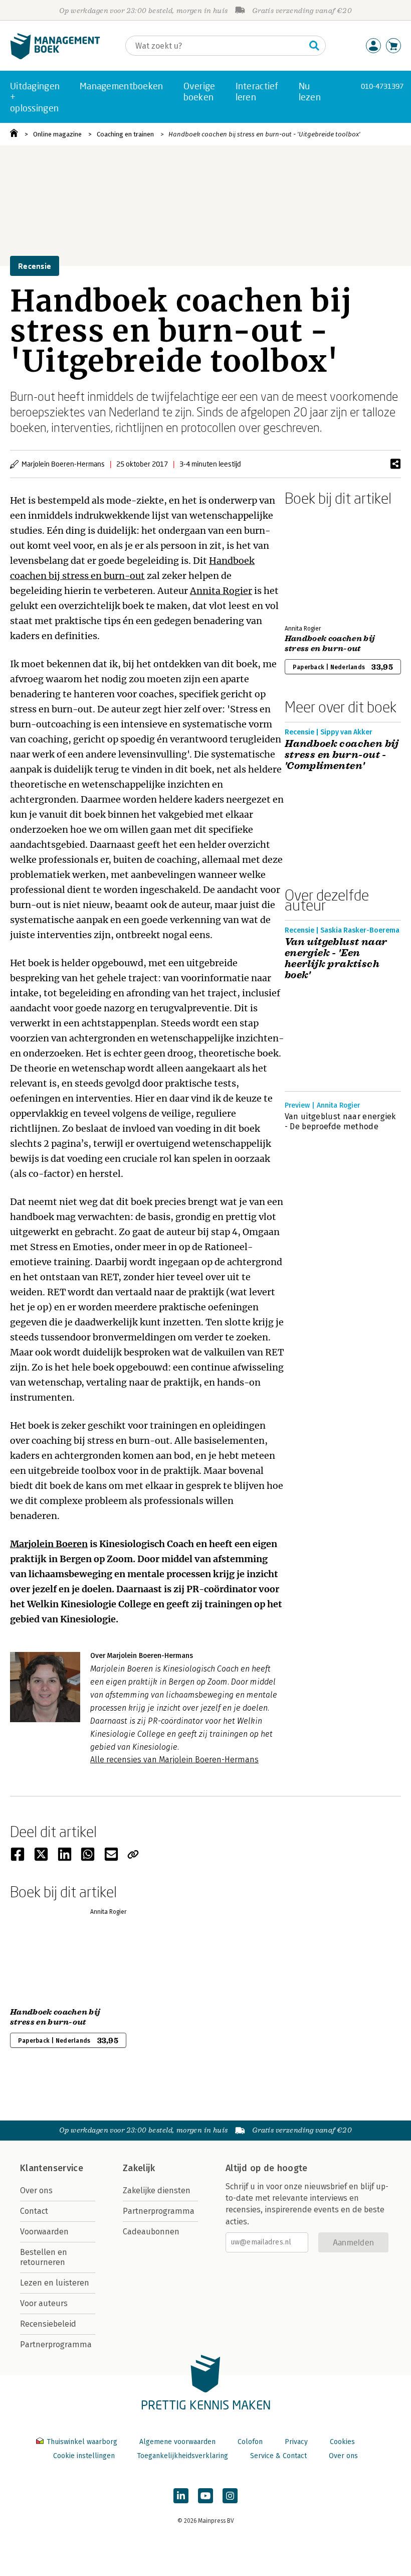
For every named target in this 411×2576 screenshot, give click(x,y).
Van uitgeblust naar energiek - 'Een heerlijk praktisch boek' (336, 959)
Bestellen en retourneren (44, 2257)
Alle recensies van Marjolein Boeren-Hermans (174, 1760)
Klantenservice (52, 2168)
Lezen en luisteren (55, 2283)
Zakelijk (139, 2168)
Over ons (36, 2190)
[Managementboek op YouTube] (205, 2496)
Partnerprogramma (56, 2344)
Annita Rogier (221, 591)
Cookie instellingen (84, 2456)
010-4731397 (382, 86)
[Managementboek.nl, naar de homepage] (55, 57)
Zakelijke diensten (157, 2190)
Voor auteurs (44, 2303)
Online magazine (57, 134)
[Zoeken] (314, 46)
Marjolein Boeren (49, 1544)
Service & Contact (278, 2456)
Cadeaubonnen (151, 2232)
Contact (34, 2211)
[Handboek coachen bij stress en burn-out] (320, 563)
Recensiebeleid (48, 2324)
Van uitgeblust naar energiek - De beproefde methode (340, 1121)
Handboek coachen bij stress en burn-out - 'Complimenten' (342, 755)
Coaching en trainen (125, 134)
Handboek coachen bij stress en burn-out (330, 644)
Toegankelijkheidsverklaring (182, 2456)
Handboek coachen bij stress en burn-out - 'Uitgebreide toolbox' (264, 134)
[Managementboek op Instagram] (230, 2496)
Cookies (342, 2442)
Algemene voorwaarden (177, 2442)
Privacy (296, 2442)
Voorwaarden (44, 2232)
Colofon (250, 2442)
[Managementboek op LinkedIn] (181, 2496)
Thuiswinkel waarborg (82, 2442)
